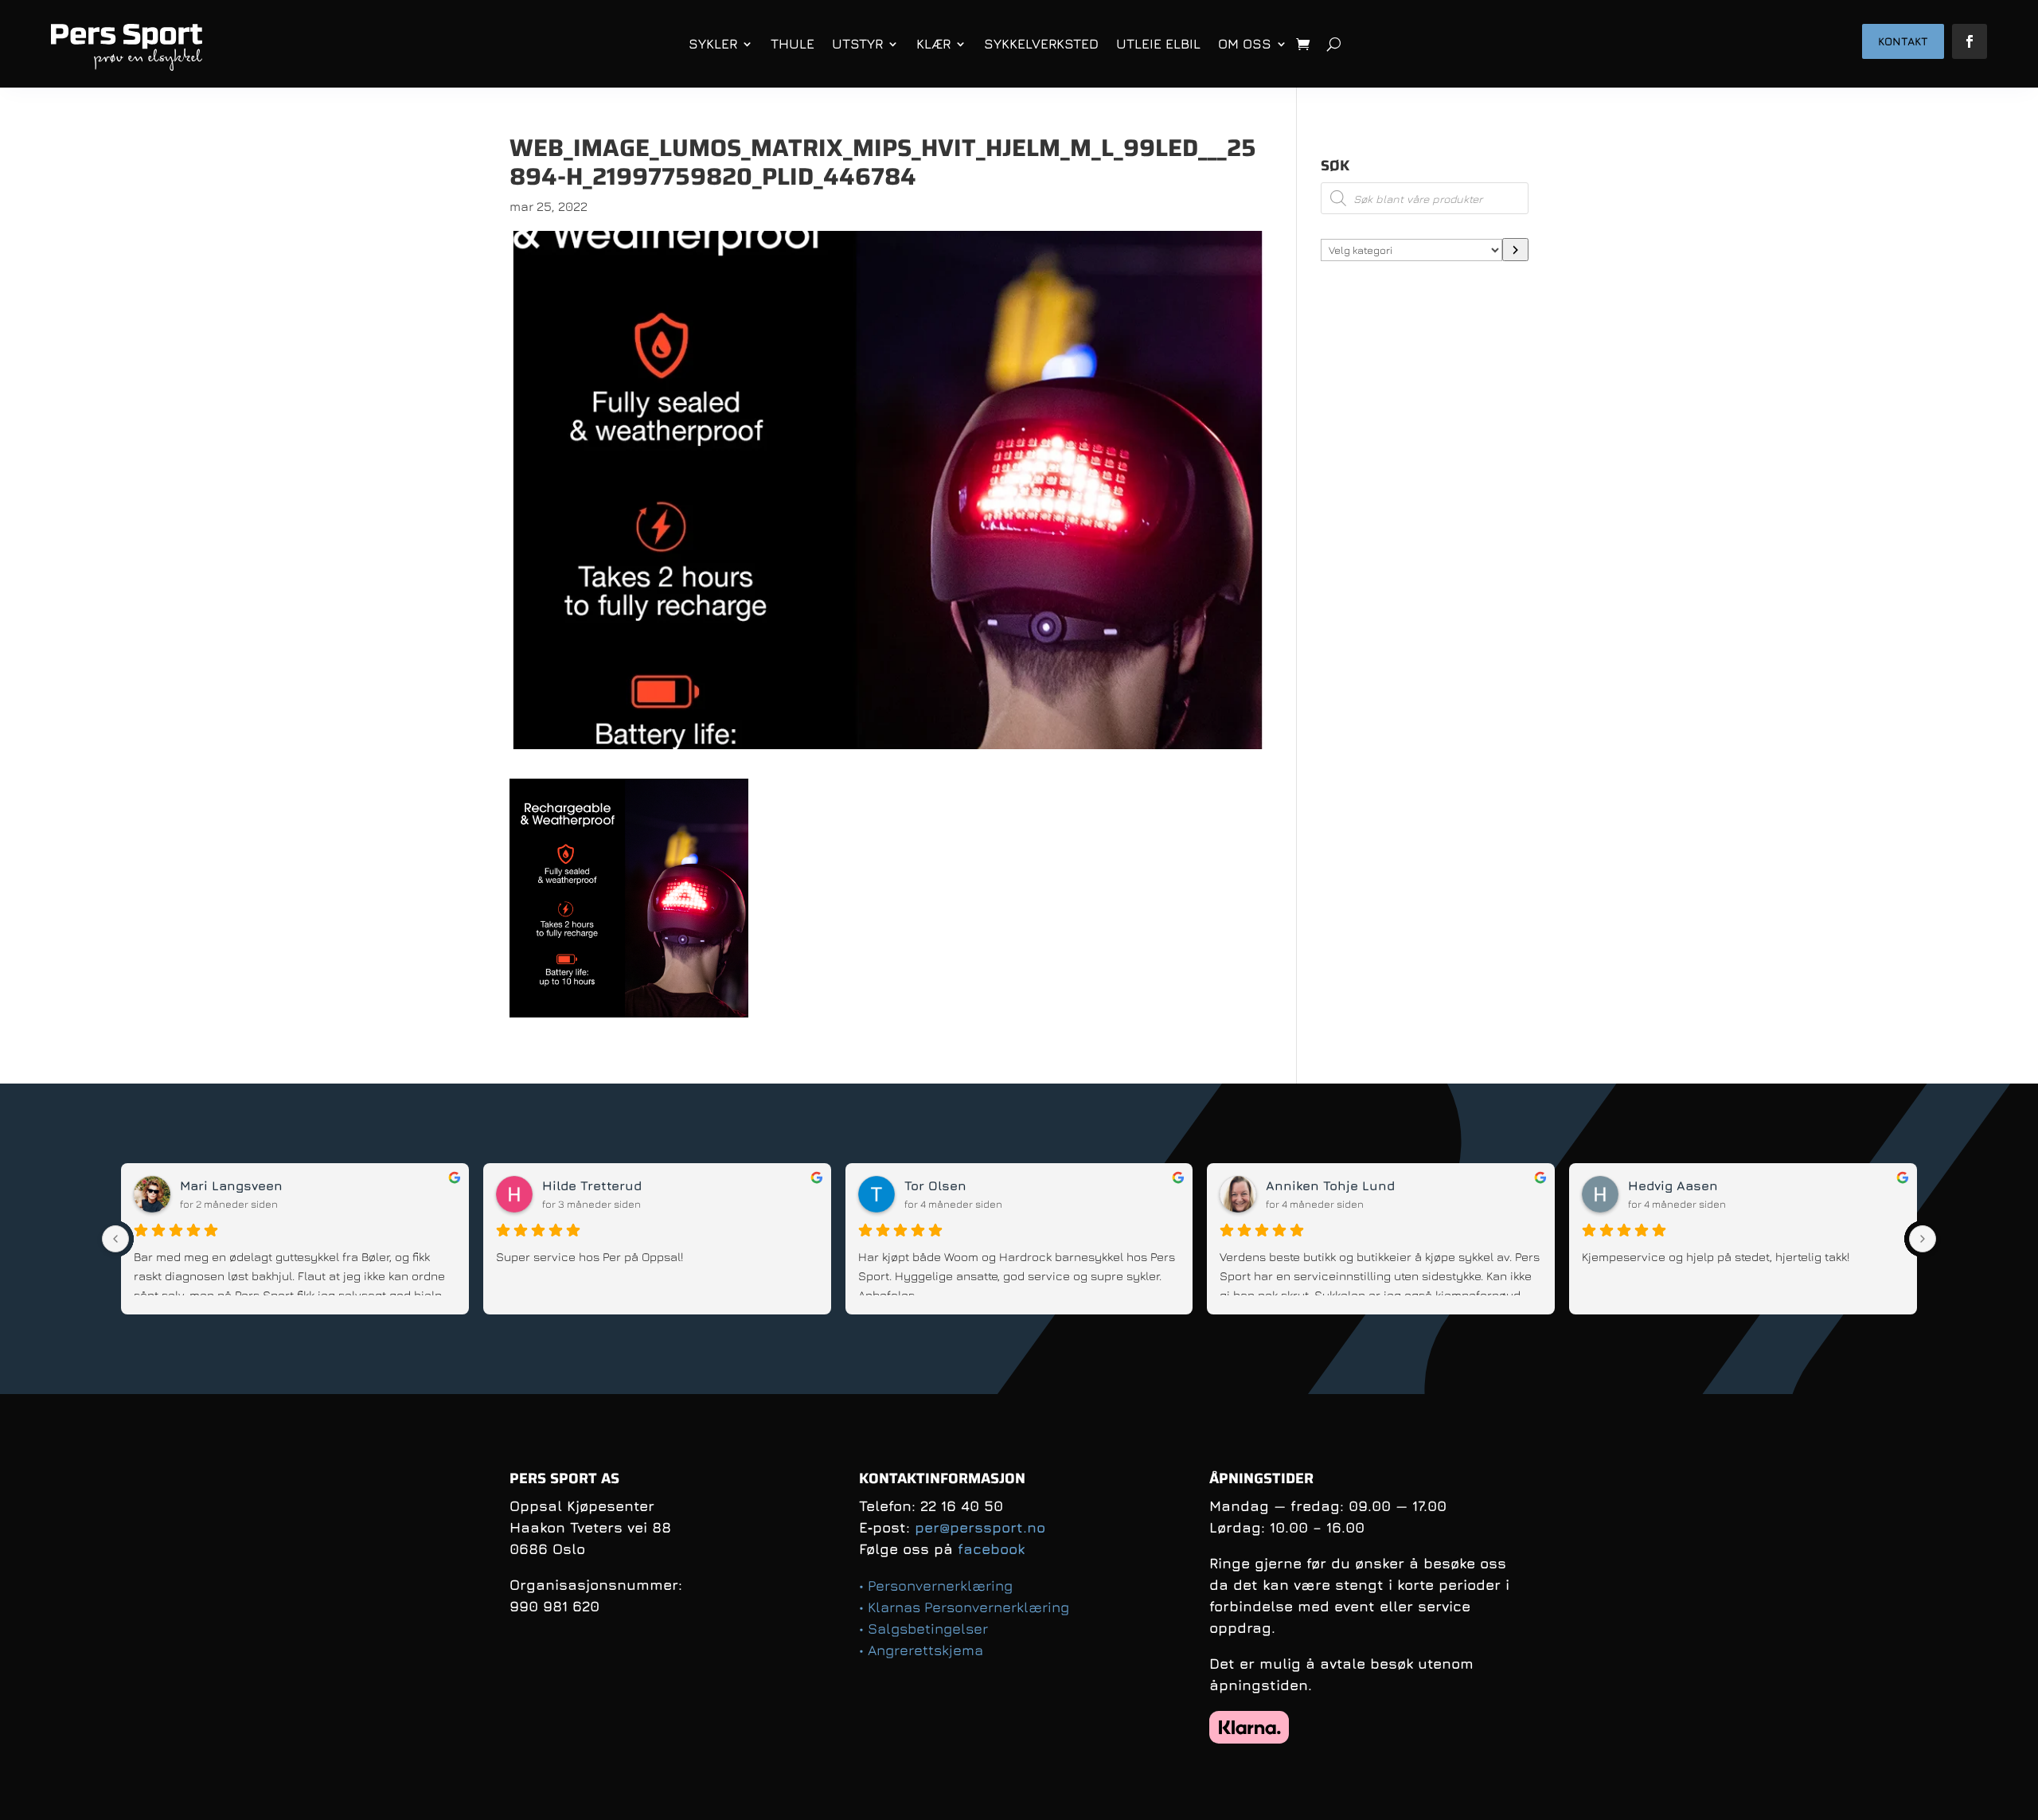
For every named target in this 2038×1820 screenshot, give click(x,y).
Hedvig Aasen (1530, 1185)
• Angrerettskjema (921, 1650)
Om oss (1245, 44)
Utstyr (857, 44)
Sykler (713, 44)
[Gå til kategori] (1515, 250)
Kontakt (1903, 41)
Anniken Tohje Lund (1188, 1185)
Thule (793, 44)
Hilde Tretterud (449, 1185)
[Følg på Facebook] (1970, 41)
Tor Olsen (793, 1185)
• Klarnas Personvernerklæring (964, 1607)
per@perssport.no (980, 1527)
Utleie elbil (1158, 44)
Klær (933, 44)
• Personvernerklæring (936, 1586)
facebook (991, 1549)
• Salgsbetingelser (923, 1629)
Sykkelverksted (1041, 44)
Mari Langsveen (89, 1185)
